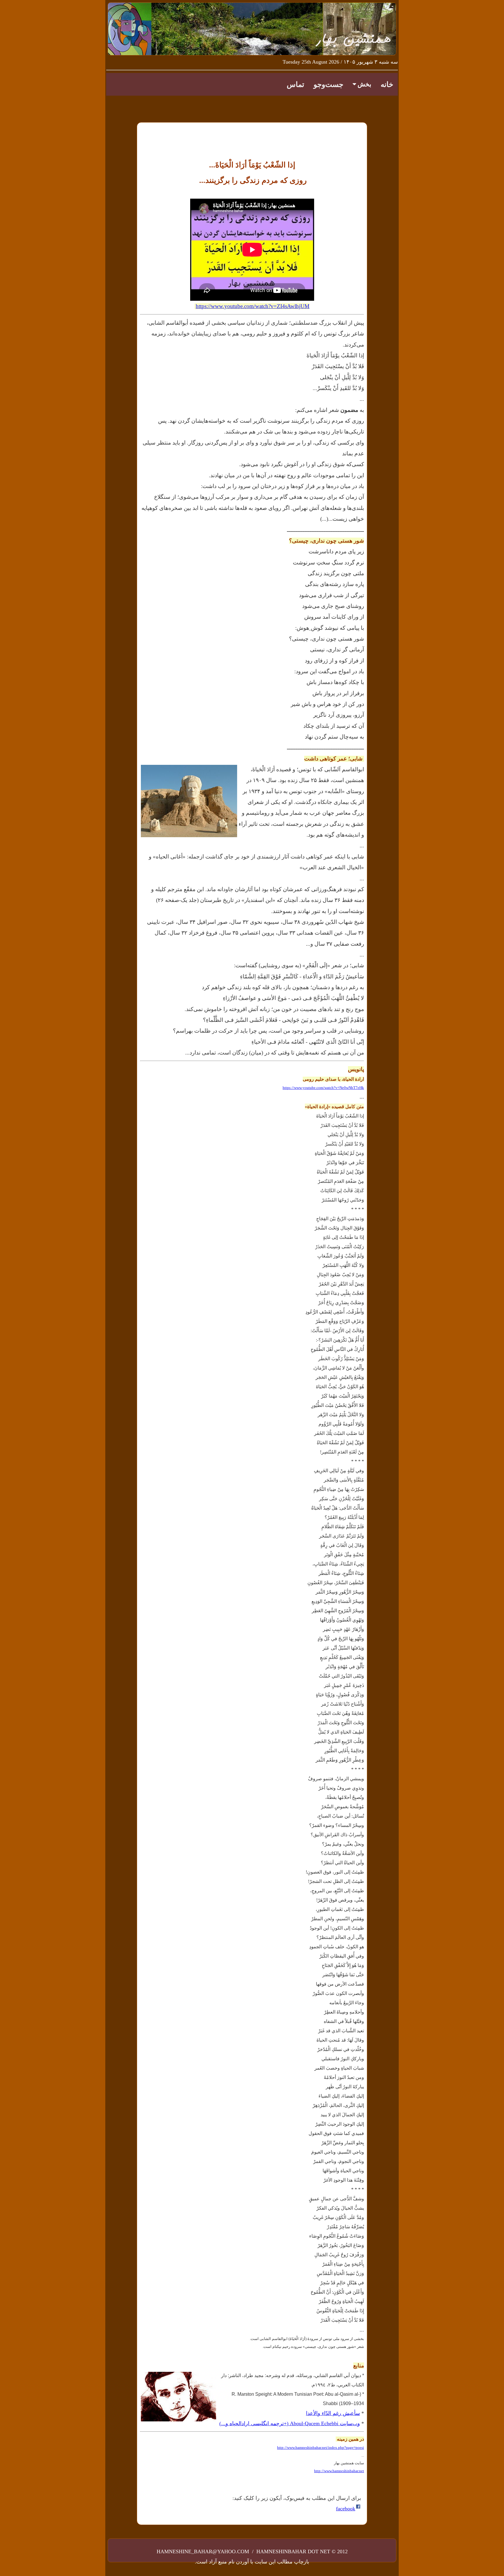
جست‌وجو (328, 84)
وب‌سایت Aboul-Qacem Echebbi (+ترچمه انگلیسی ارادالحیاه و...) (290, 2423)
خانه (387, 84)
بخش (364, 84)
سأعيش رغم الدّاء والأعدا (333, 2413)
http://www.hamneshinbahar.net (339, 2471)
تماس (295, 84)
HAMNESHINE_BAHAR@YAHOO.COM (204, 2551)
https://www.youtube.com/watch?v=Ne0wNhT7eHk (323, 1088)
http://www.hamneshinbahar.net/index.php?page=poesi (321, 2448)
